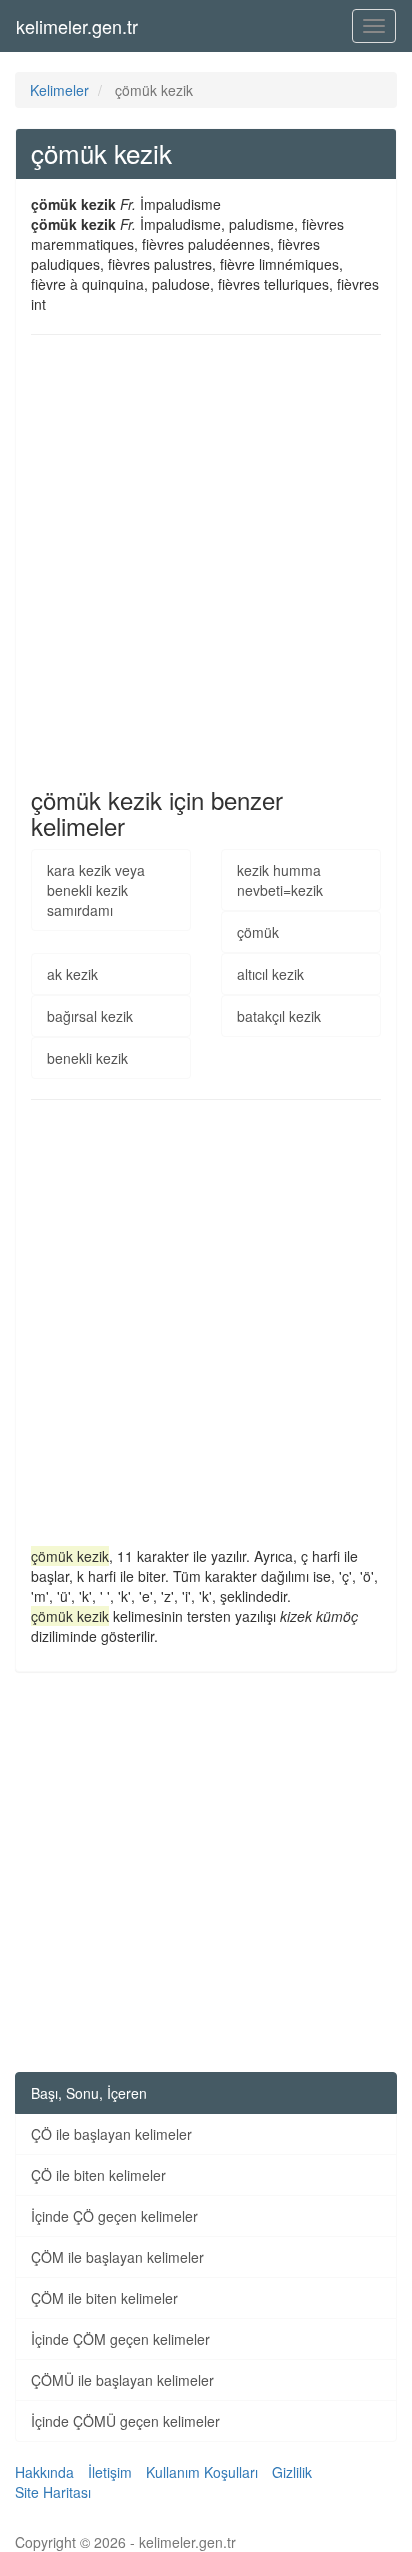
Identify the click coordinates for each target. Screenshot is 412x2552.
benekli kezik (87, 1058)
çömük (258, 932)
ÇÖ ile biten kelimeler (98, 2175)
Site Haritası (53, 2492)
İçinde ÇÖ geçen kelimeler (114, 2216)
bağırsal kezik (90, 1016)
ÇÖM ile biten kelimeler (104, 2298)
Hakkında (44, 2472)
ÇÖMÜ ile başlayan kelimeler (122, 2380)
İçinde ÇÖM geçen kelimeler (120, 2339)
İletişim (110, 2472)
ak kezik (72, 974)
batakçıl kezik (279, 1016)
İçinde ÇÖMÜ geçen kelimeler (125, 2421)
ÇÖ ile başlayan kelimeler (111, 2134)
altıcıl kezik (270, 974)
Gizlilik (292, 2472)
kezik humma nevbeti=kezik (280, 880)
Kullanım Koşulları (202, 2472)
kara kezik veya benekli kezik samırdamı (96, 890)
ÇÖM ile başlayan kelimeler (117, 2257)
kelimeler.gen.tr (77, 26)
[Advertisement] (206, 561)
